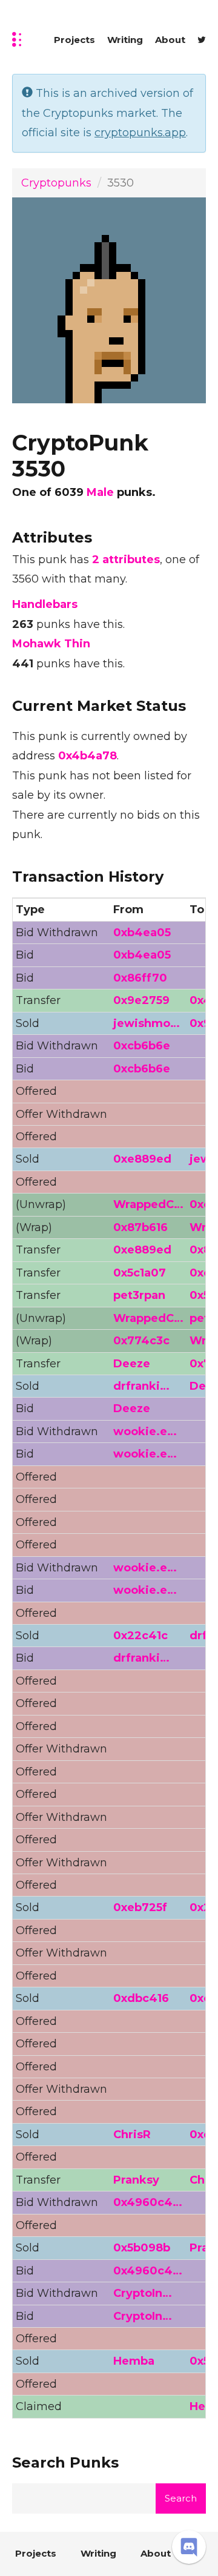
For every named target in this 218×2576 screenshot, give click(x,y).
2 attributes (126, 560)
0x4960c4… (148, 2202)
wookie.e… (145, 1432)
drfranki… (141, 1386)
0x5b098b (142, 2248)
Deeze (132, 1364)
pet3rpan (139, 1295)
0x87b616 (140, 1227)
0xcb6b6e (142, 1046)
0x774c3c (141, 1341)
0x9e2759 (141, 1000)
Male (100, 492)
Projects (74, 40)
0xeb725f (140, 1907)
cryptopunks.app (140, 133)
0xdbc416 (141, 1998)
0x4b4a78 (88, 756)
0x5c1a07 (140, 1273)
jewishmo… (147, 1023)
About (170, 40)
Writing (125, 40)
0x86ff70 (140, 978)
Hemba (134, 2361)
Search (181, 2498)
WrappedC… (148, 1204)
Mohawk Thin (51, 644)
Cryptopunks (56, 183)
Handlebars (45, 604)
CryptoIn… (143, 2293)
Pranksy (136, 2180)
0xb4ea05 (142, 933)
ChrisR (132, 2135)
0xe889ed (142, 1159)
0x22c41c (140, 1636)
